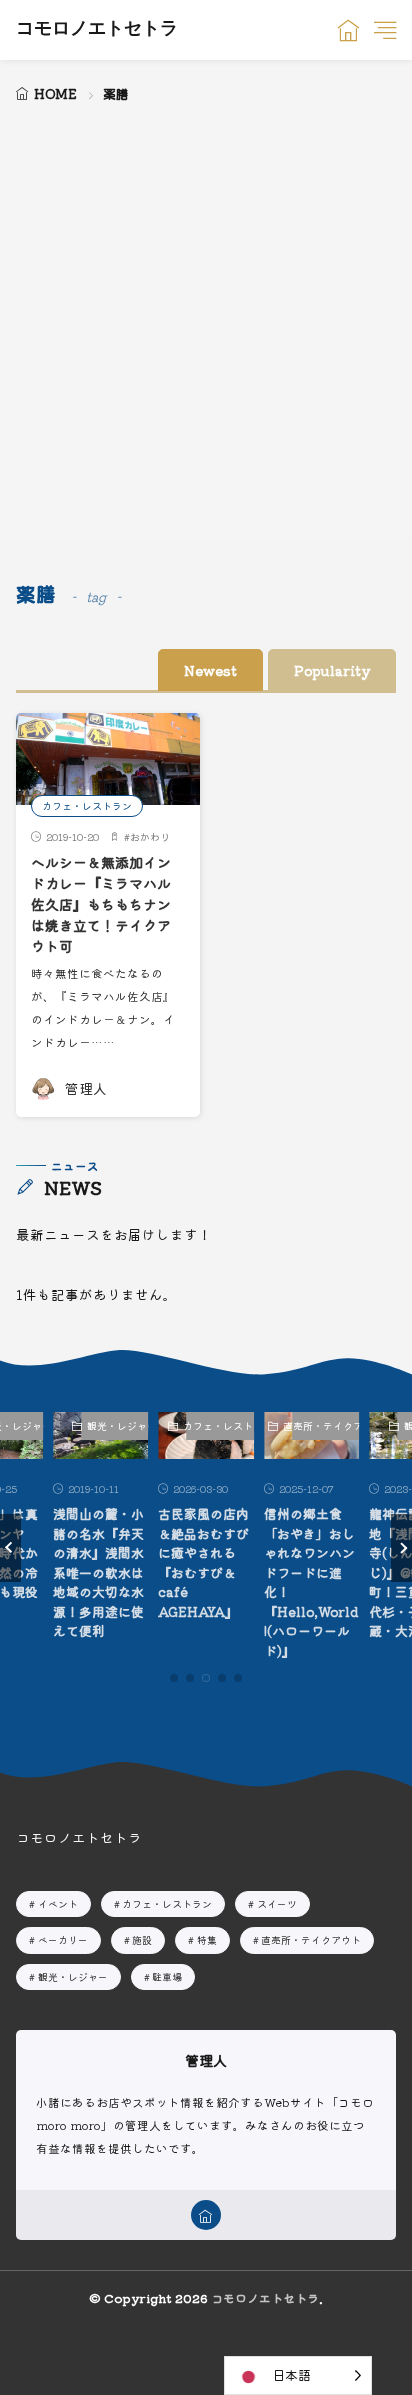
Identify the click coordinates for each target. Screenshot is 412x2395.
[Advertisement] (206, 323)
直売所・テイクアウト (326, 1425)
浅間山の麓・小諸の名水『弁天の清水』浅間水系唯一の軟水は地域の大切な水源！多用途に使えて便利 (98, 1572)
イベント (58, 1903)
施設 (142, 1939)
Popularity (332, 670)
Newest (210, 670)
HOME (55, 93)
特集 (207, 1939)
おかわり (150, 836)
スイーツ (277, 1903)
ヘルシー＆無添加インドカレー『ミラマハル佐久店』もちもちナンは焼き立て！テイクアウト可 (101, 904)
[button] (10, 1548)
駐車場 (167, 1976)
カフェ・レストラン (87, 805)
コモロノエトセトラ (97, 30)
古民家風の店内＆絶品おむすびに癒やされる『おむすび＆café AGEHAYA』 (203, 1562)
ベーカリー (63, 1939)
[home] (206, 2215)
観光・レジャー (117, 1425)
